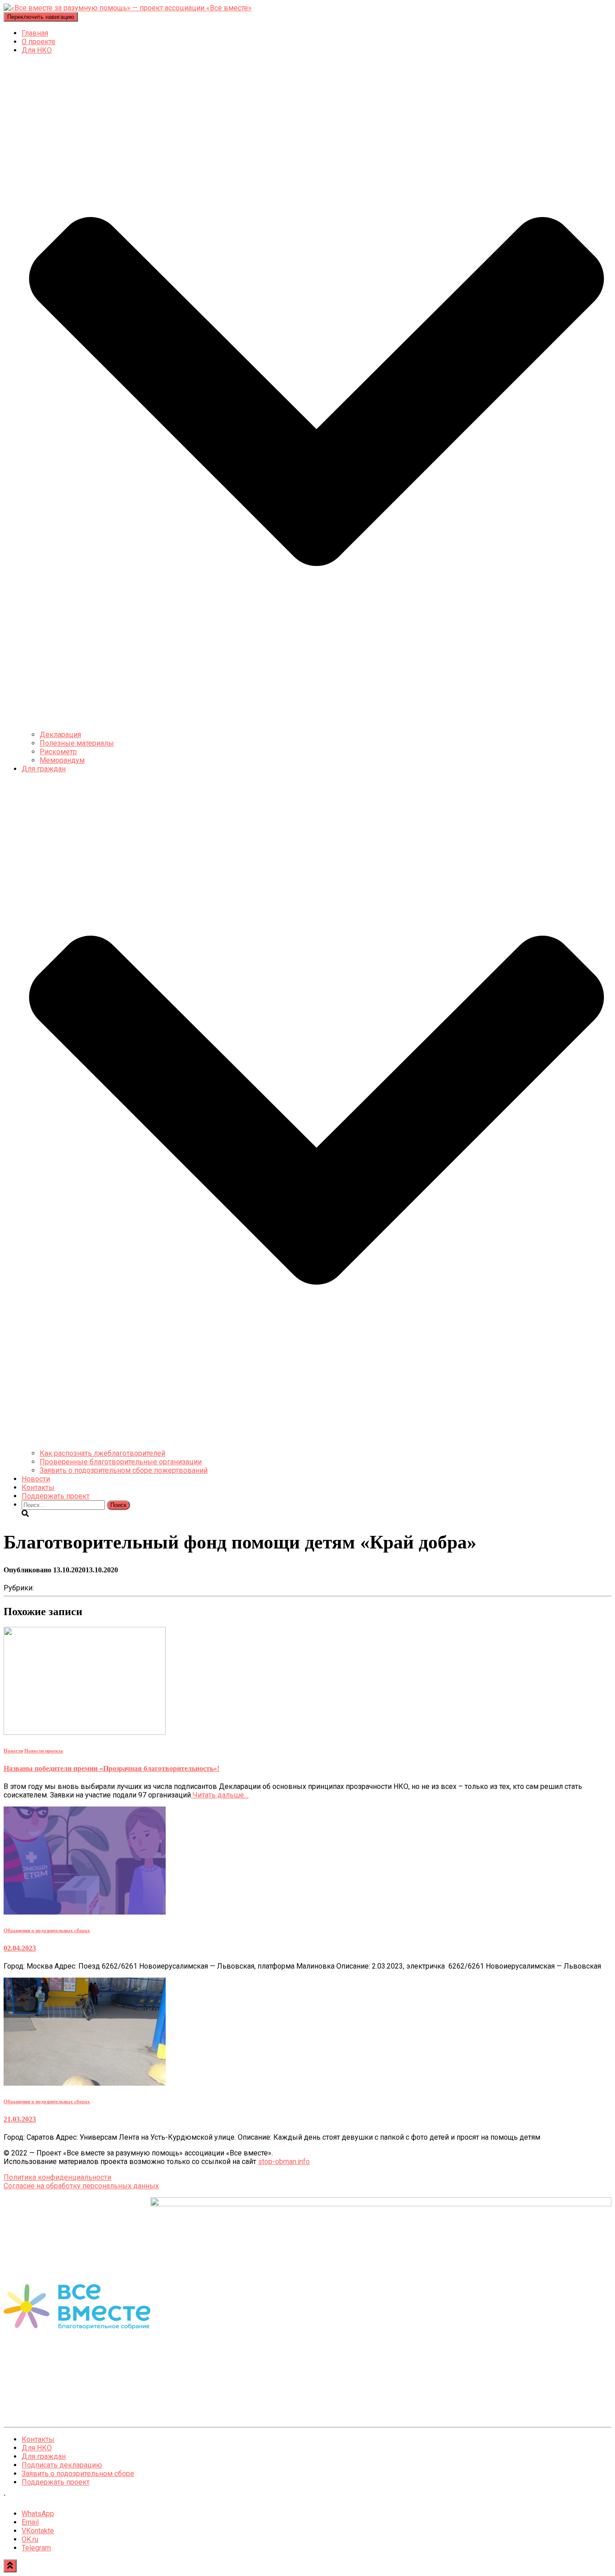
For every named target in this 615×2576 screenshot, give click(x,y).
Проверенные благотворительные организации (121, 1462)
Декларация (60, 735)
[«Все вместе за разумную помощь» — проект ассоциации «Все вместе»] (128, 8)
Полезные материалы (77, 743)
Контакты (38, 1487)
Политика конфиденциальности (57, 2177)
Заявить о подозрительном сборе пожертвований (124, 1470)
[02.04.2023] (85, 1912)
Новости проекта (44, 1751)
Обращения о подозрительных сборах (47, 1930)
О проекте (38, 42)
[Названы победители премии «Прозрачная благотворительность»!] (85, 1732)
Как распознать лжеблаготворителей (102, 1453)
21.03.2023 (20, 2119)
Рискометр (58, 752)
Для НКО (37, 2448)
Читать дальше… (220, 1795)
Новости (36, 1479)
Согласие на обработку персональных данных (81, 2186)
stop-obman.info (284, 2162)
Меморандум (62, 760)
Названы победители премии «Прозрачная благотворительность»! (111, 1768)
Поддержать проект (56, 1496)
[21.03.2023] (85, 2083)
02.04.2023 (20, 1948)
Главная (35, 33)
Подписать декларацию (62, 2465)
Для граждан (44, 2456)
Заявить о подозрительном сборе (78, 2474)
